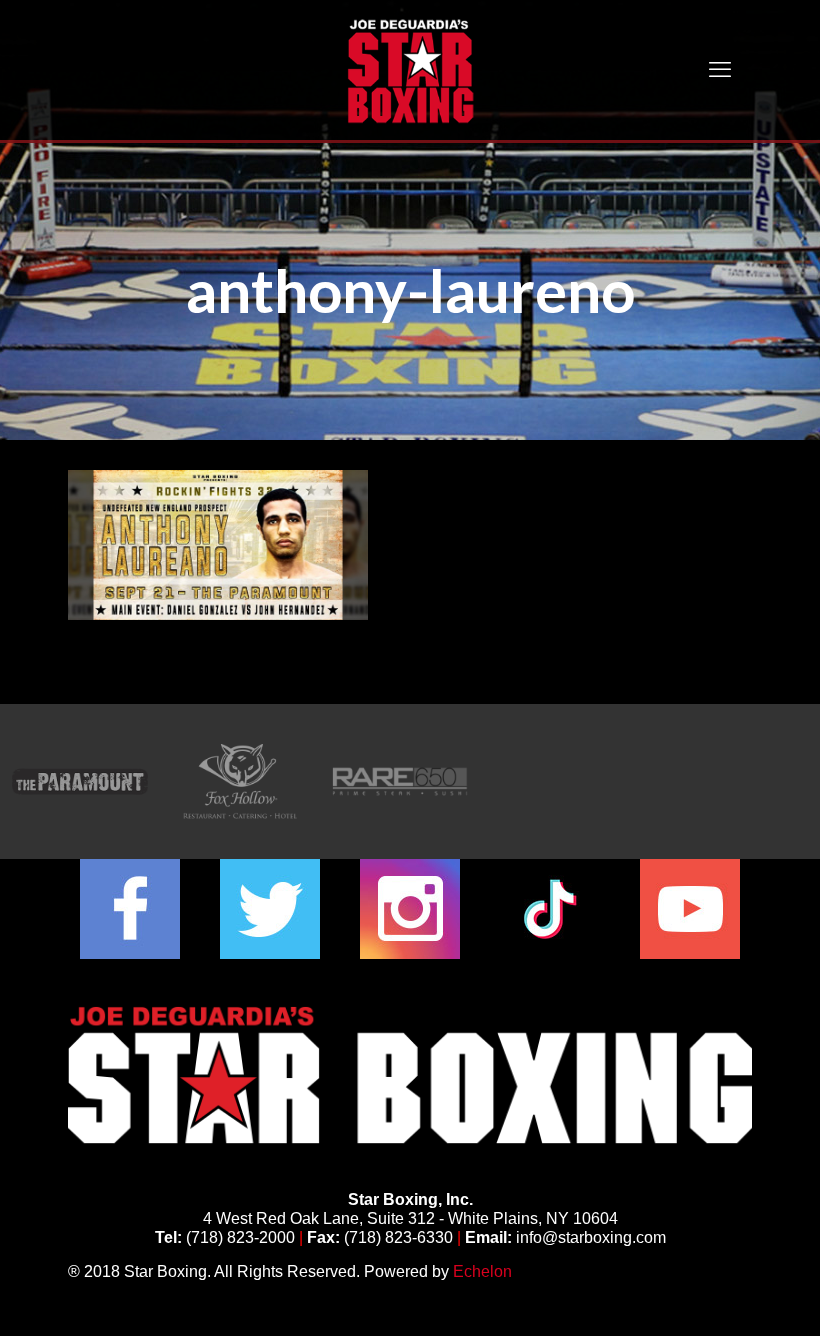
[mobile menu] (720, 70)
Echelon (482, 1271)
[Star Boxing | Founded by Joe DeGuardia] (410, 70)
